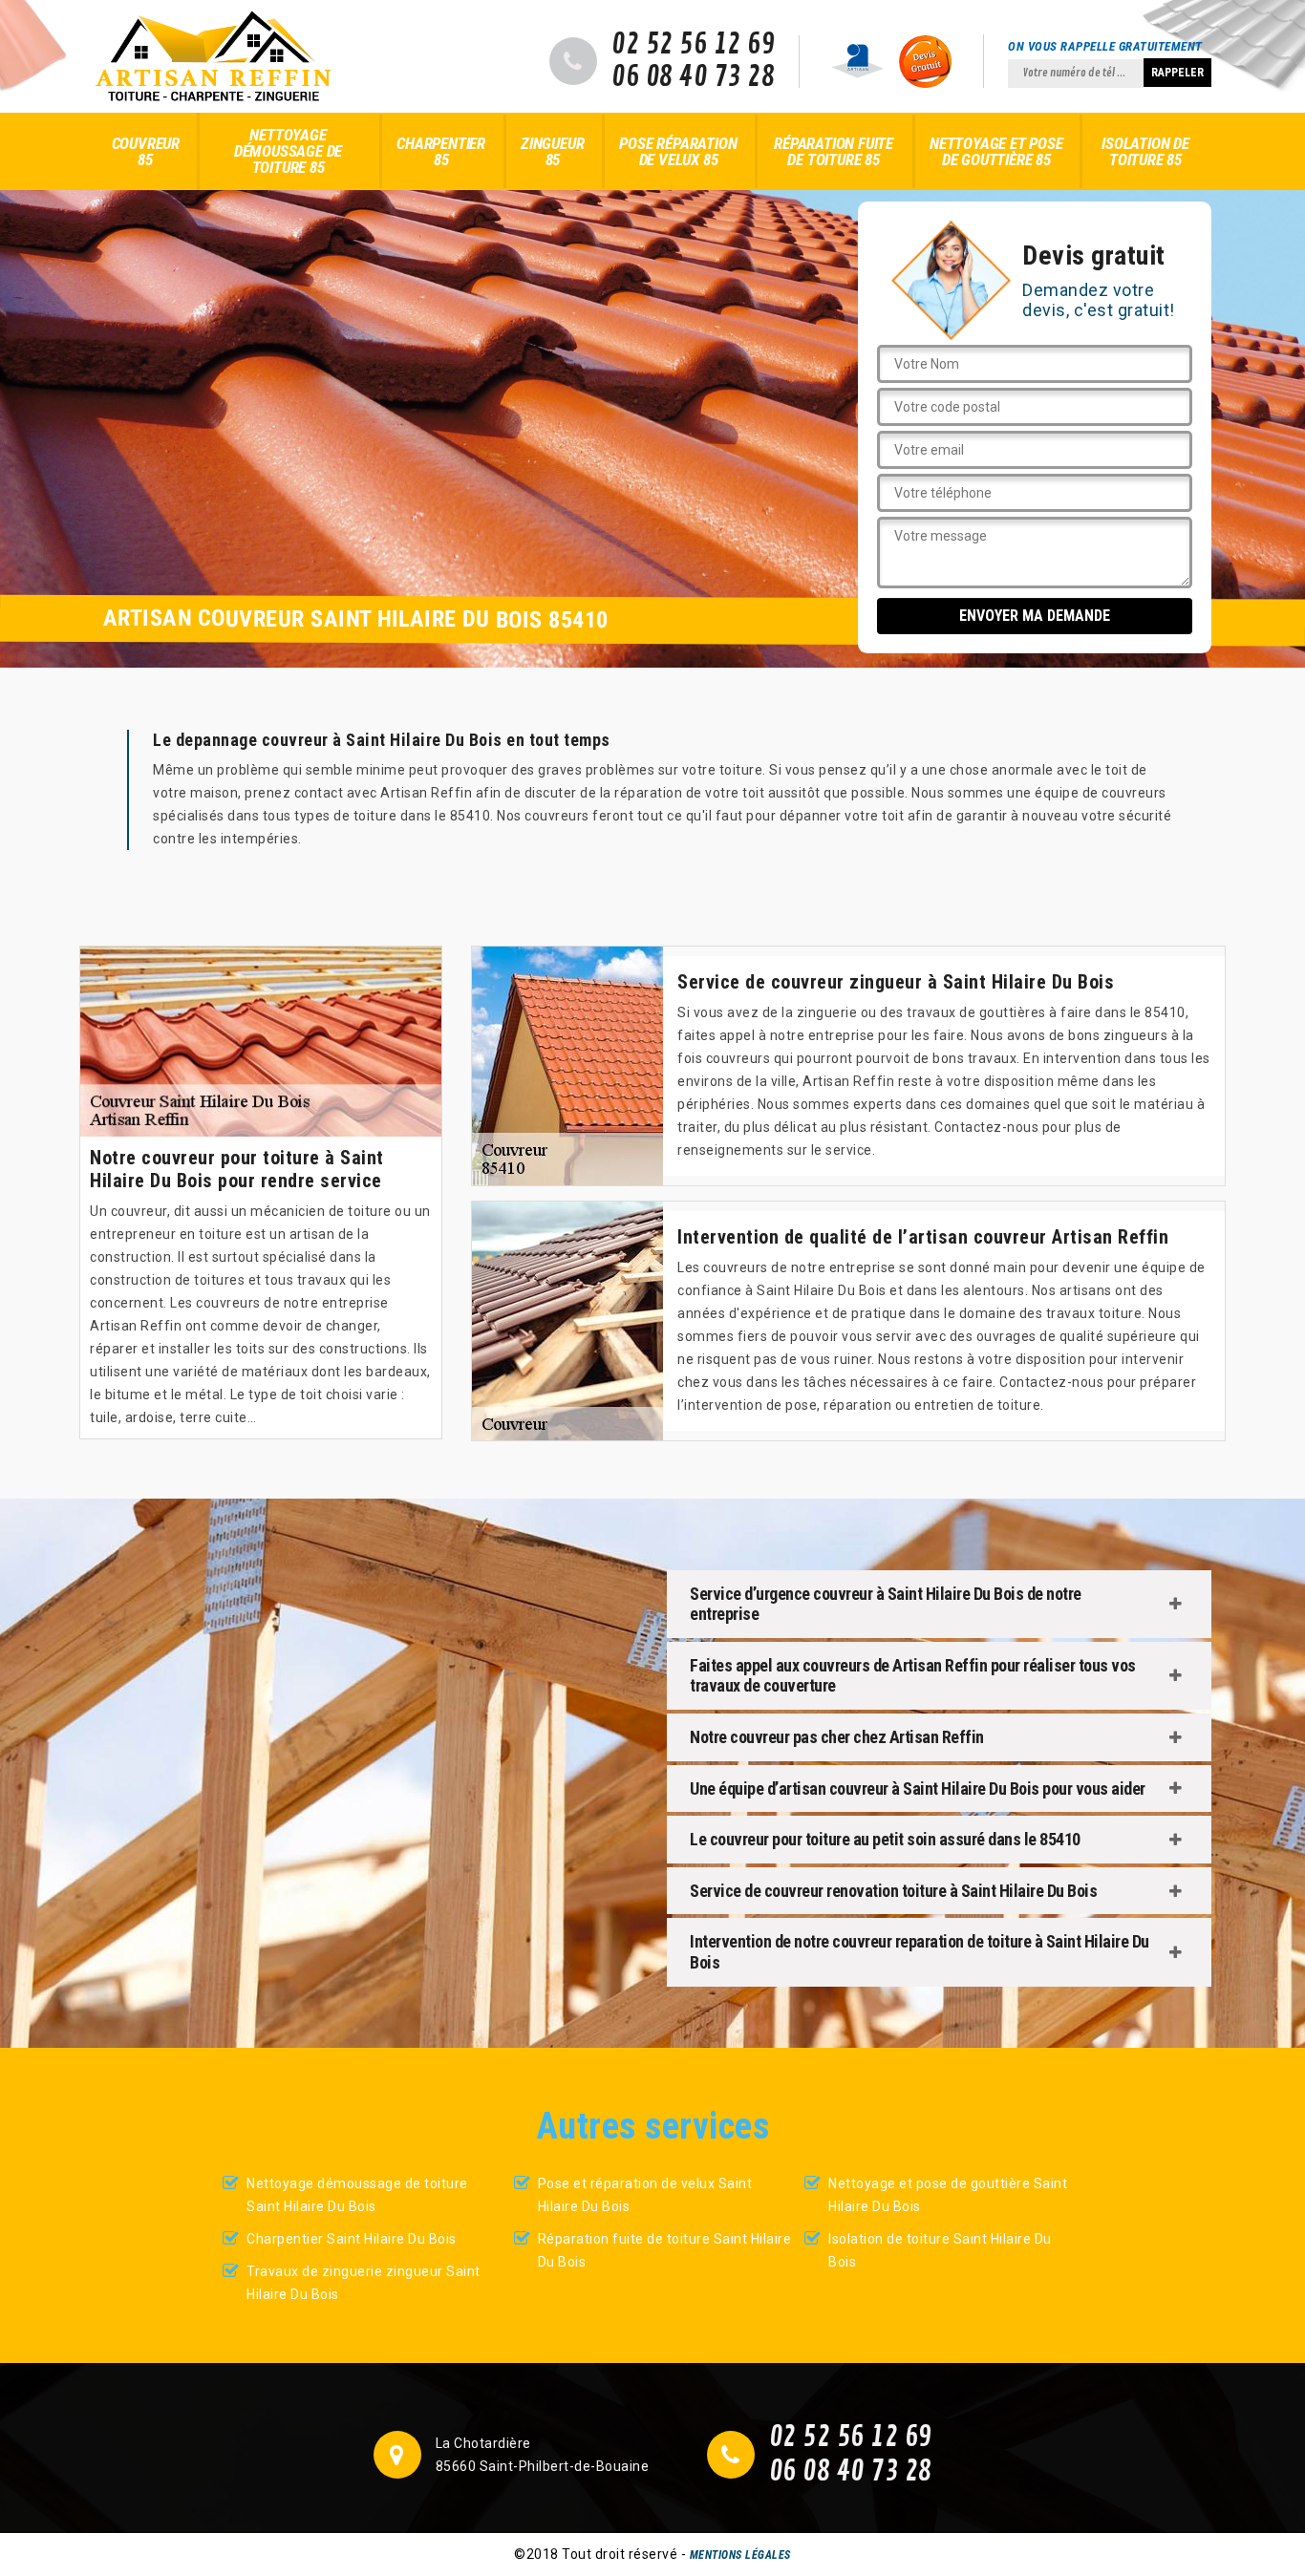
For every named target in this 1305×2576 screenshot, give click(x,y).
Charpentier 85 (441, 151)
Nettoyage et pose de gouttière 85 (996, 151)
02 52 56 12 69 (693, 45)
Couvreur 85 (146, 151)
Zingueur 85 (552, 151)
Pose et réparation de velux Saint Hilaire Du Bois (645, 2195)
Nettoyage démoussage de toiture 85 (288, 151)
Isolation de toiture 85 (1145, 151)
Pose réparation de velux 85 (678, 151)
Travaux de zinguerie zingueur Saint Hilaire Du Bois (364, 2283)
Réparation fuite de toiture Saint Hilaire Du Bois (665, 2250)
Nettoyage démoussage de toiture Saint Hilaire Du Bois (357, 2195)
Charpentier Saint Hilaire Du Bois (352, 2239)
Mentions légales (740, 2555)
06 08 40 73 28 (693, 77)
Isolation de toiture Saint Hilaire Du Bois (940, 2250)
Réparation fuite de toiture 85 (834, 151)
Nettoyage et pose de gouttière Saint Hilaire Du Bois (948, 2195)
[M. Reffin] (213, 56)
